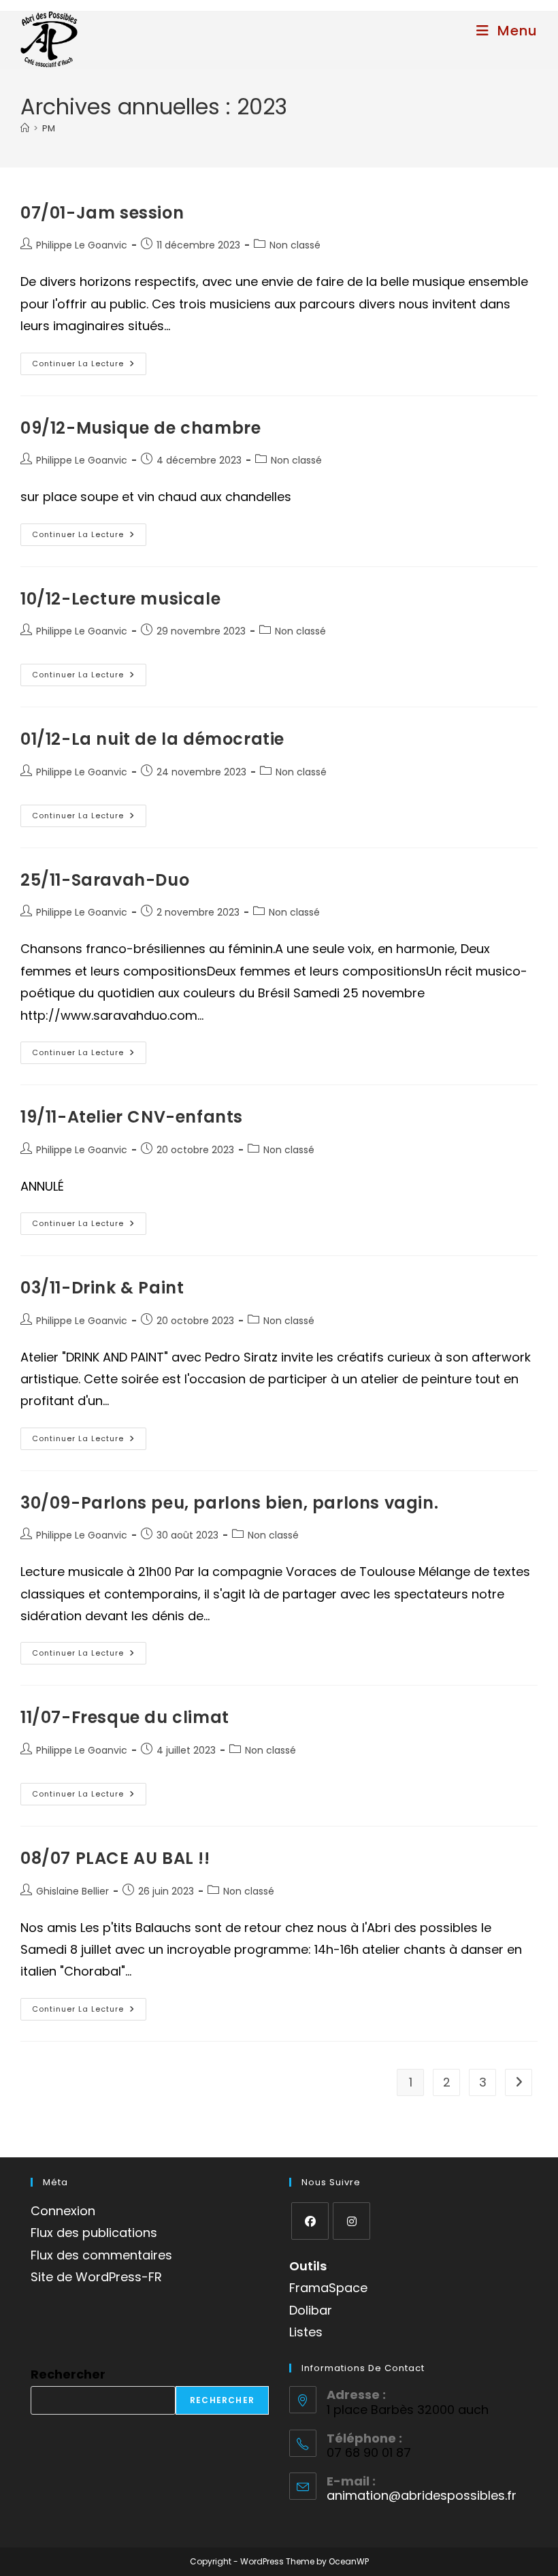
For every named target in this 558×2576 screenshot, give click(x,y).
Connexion (63, 2211)
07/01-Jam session (102, 213)
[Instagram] (351, 2221)
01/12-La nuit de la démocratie (152, 739)
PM (49, 128)
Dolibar (311, 2310)
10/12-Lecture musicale (120, 599)
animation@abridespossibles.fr (422, 2495)
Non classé (295, 245)
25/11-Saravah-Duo (105, 880)
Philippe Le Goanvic (82, 245)
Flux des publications (94, 2233)
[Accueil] (25, 128)
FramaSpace (328, 2288)
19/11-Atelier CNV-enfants (132, 1117)
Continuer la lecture (89, 366)
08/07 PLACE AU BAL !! (115, 1858)
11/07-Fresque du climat (125, 1717)
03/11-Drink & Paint (102, 1288)
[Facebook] (310, 2221)
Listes (306, 2332)
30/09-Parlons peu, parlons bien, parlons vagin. (229, 1503)
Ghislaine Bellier (72, 1891)
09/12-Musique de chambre (141, 428)
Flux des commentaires (101, 2255)
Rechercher (68, 2374)
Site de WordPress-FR (96, 2277)
